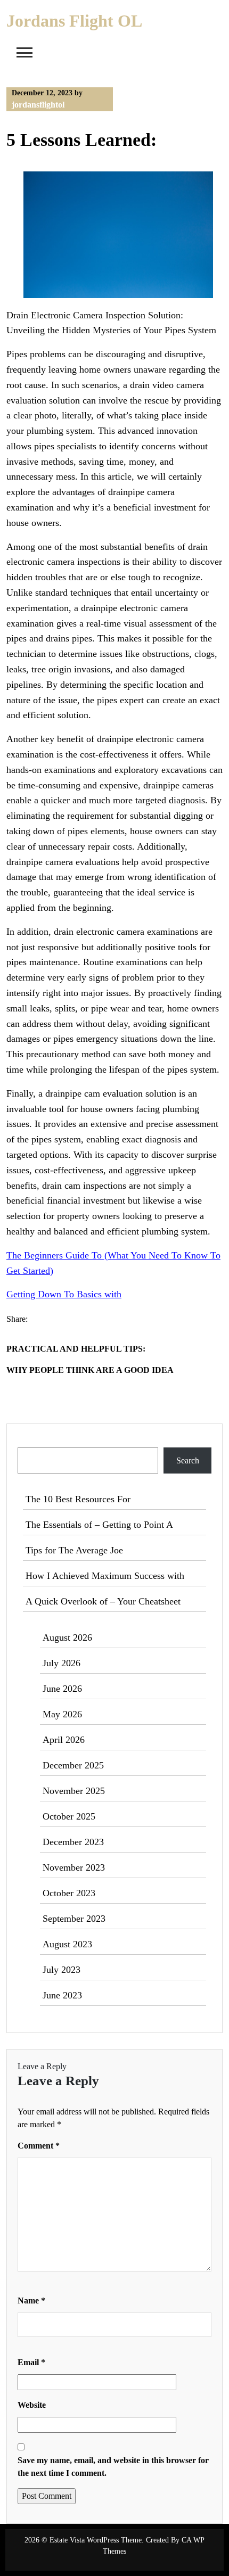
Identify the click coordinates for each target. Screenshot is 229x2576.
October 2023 (69, 1893)
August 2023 (67, 1944)
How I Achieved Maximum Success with (105, 1576)
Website (32, 2405)
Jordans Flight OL (74, 21)
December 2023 (73, 1842)
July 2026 (62, 1663)
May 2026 (62, 1714)
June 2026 (62, 1689)
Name (31, 2301)
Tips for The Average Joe (74, 1550)
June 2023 (62, 1995)
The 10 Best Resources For (78, 1499)
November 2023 (74, 1867)
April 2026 (64, 1740)
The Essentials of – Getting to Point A (99, 1525)
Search (30, 1441)
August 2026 (67, 1637)
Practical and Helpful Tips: (76, 1349)
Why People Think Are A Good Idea (90, 1370)
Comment (39, 2146)
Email (31, 2362)
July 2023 (62, 1970)
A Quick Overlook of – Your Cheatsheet (103, 1601)
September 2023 (74, 1919)
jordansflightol (38, 105)
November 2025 (74, 1791)
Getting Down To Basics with (64, 1294)
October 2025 (69, 1816)
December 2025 (73, 1765)
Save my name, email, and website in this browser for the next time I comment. (113, 2467)
